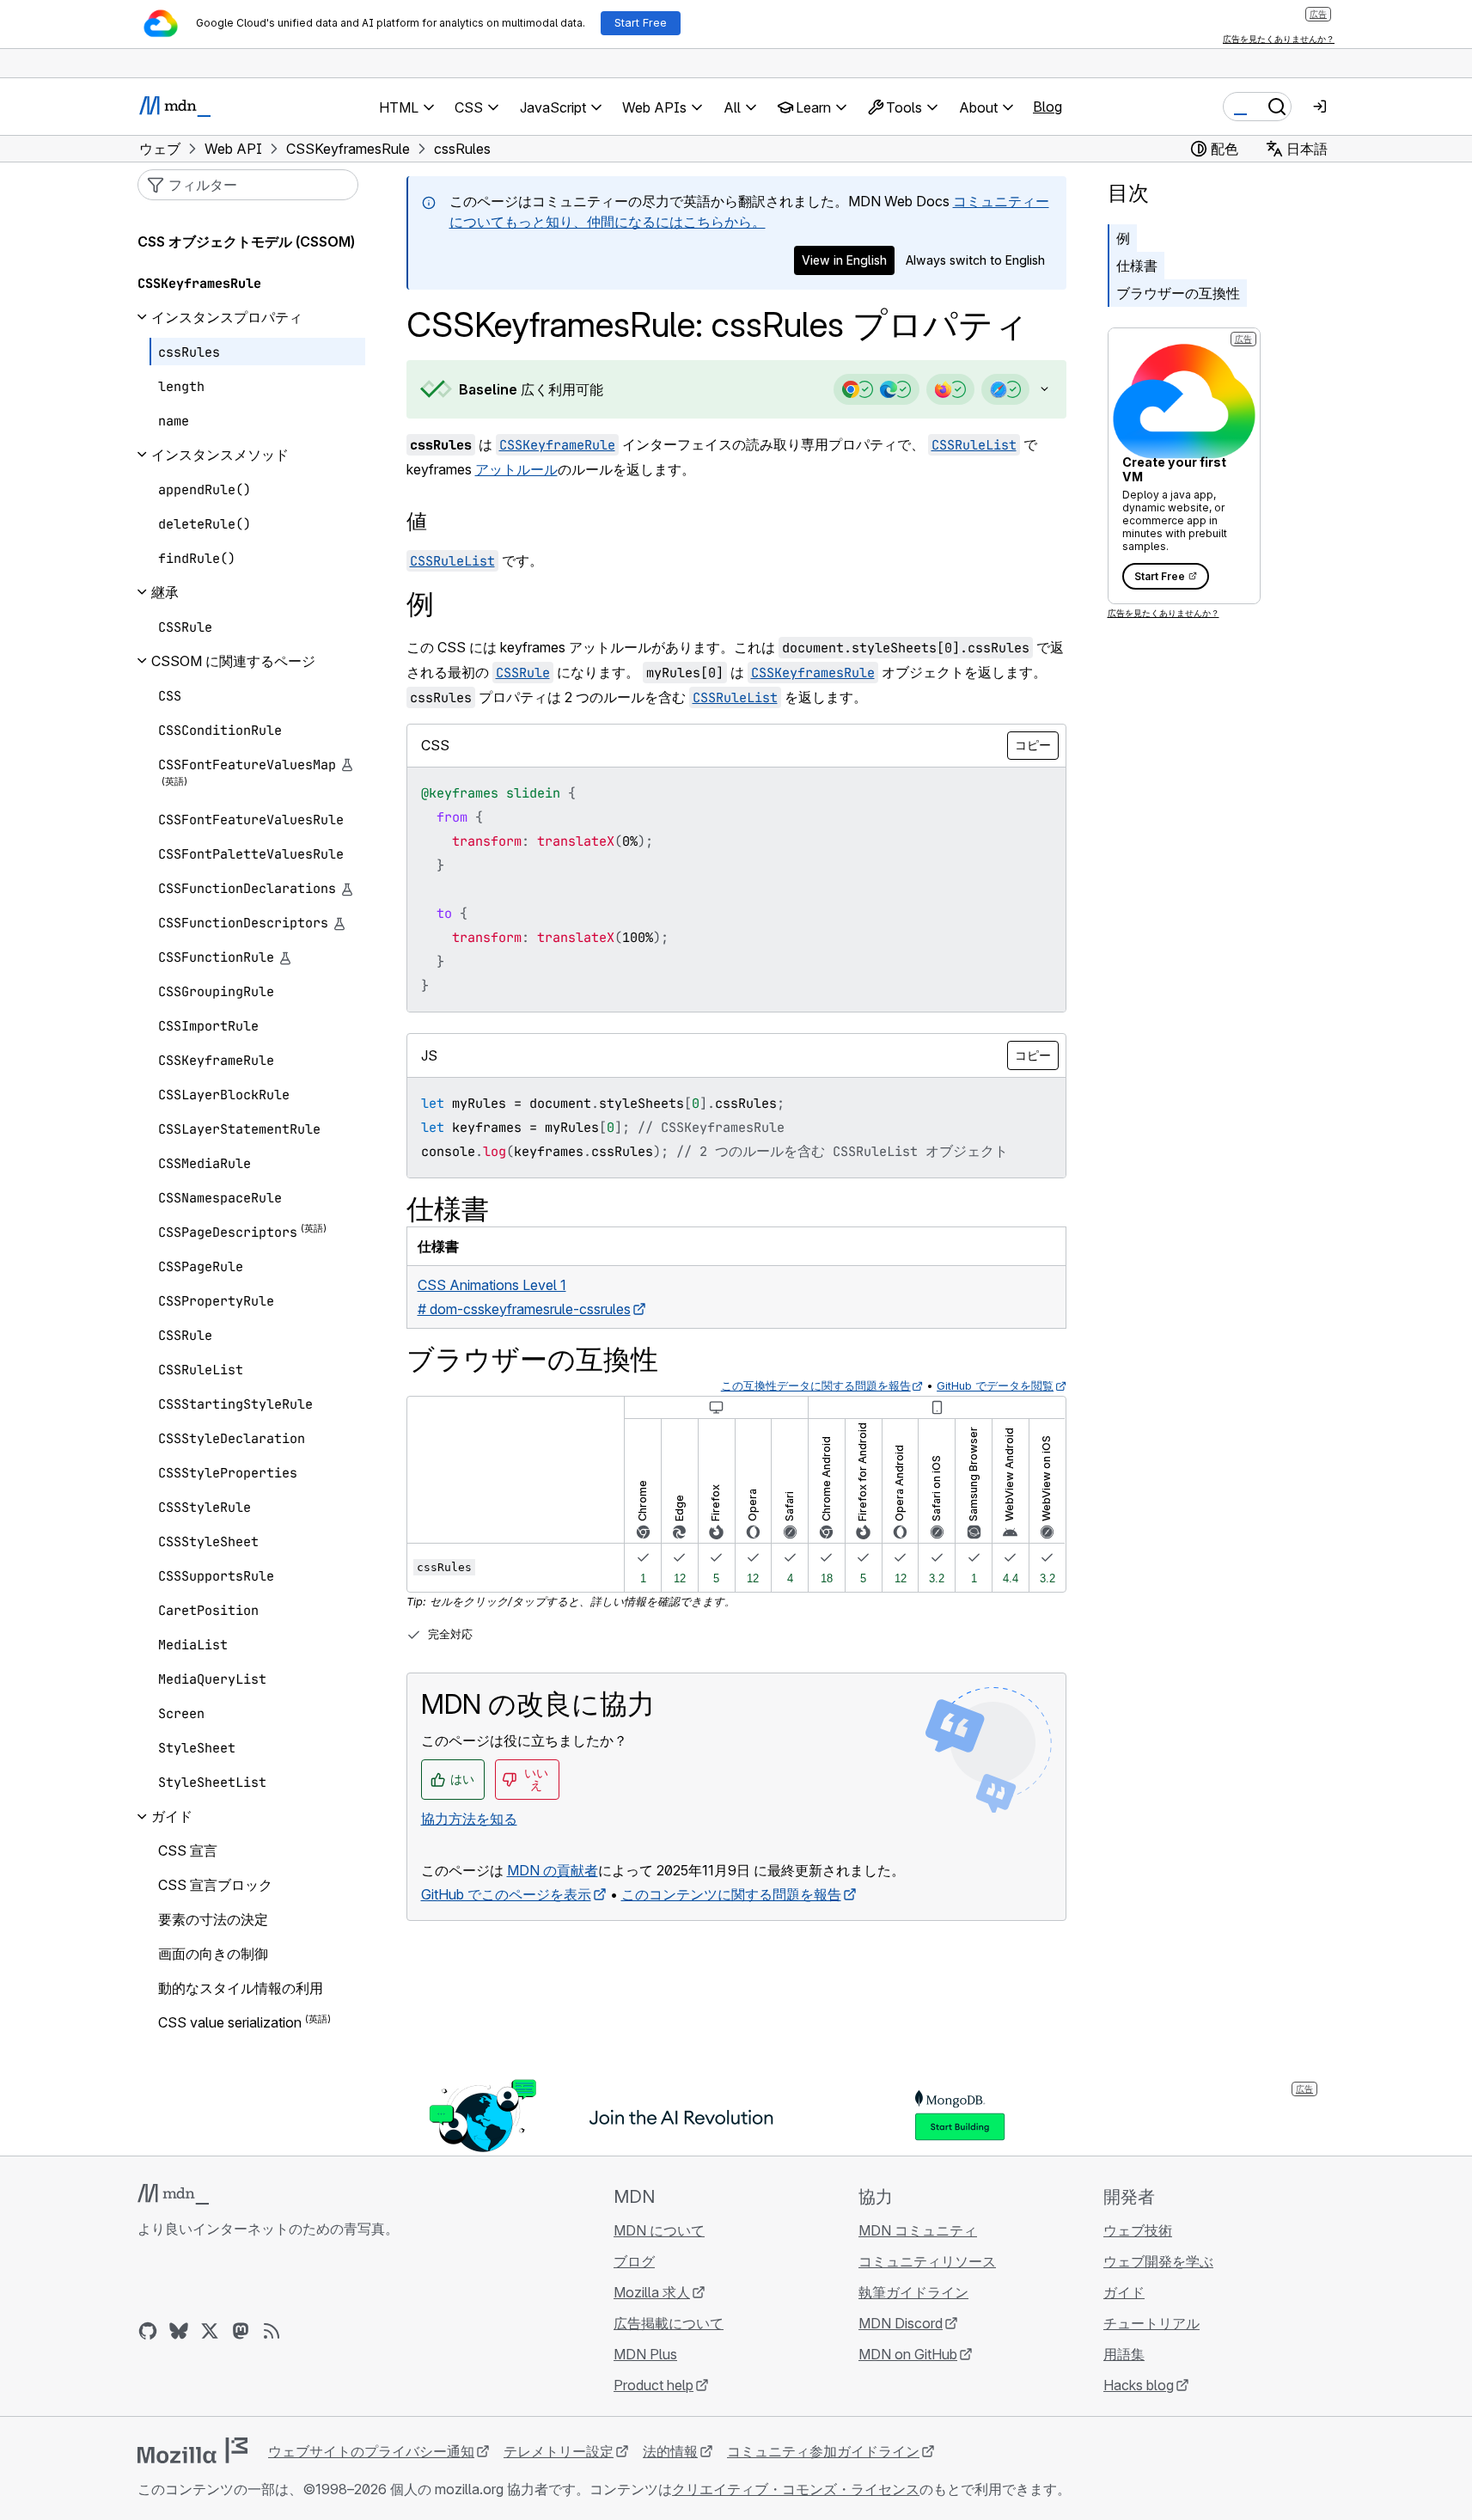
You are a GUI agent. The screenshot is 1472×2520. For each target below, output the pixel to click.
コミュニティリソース (927, 2261)
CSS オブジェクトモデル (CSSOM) (246, 242)
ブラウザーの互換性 (1178, 293)
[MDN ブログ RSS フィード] (272, 2331)
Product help (654, 2385)
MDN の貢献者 (553, 1870)
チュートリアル (1151, 2323)
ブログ (634, 2261)
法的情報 (670, 2451)
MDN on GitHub (908, 2354)
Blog (1048, 107)
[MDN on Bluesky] (179, 2331)
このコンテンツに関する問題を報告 (731, 1894)
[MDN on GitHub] (148, 2331)
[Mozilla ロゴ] (192, 2450)
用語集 (1124, 2354)
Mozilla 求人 (652, 2292)
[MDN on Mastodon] (241, 2331)
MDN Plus (645, 2354)
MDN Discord (901, 2323)
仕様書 (1137, 266)
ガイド (1124, 2292)
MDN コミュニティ (918, 2230)
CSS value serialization (230, 2023)
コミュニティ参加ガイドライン (823, 2451)
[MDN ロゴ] (173, 2194)
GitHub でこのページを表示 (506, 1894)
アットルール (516, 469)
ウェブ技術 (1138, 2230)
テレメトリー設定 (559, 2451)
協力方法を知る (469, 1819)
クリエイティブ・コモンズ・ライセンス (796, 2489)
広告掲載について (669, 2323)
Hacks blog (1139, 2385)
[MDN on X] (210, 2331)
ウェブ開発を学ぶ (1158, 2261)
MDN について (659, 2230)
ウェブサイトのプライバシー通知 (371, 2451)
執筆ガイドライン (913, 2292)
